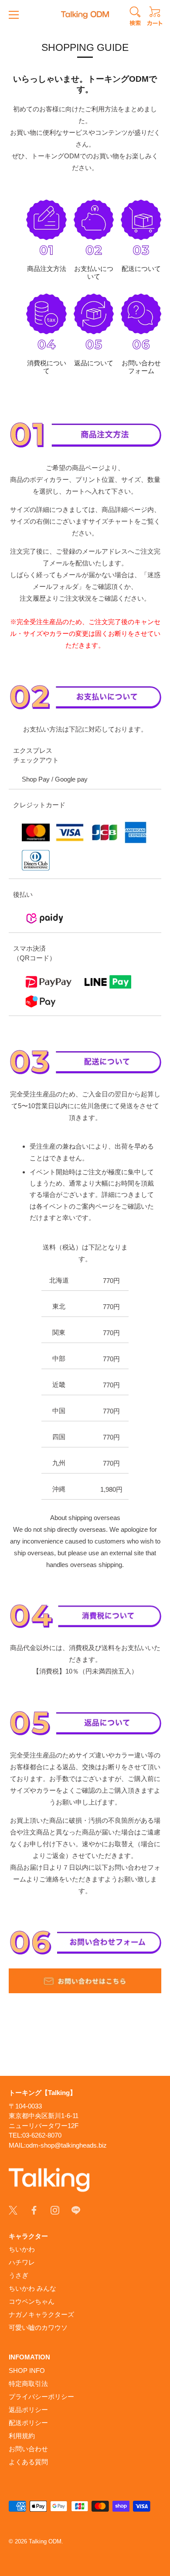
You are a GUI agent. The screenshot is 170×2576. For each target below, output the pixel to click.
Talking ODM (45, 2541)
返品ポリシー (28, 2410)
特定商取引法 (28, 2384)
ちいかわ (22, 2249)
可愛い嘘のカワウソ (38, 2327)
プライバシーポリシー (41, 2397)
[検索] (135, 17)
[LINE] (76, 2210)
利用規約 (22, 2436)
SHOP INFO (27, 2371)
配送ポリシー (28, 2423)
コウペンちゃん (32, 2301)
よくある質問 (28, 2462)
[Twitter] (13, 2210)
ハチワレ (22, 2262)
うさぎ (19, 2275)
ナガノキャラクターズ (41, 2314)
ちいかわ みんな (32, 2288)
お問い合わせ (28, 2449)
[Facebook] (34, 2210)
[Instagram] (55, 2210)
